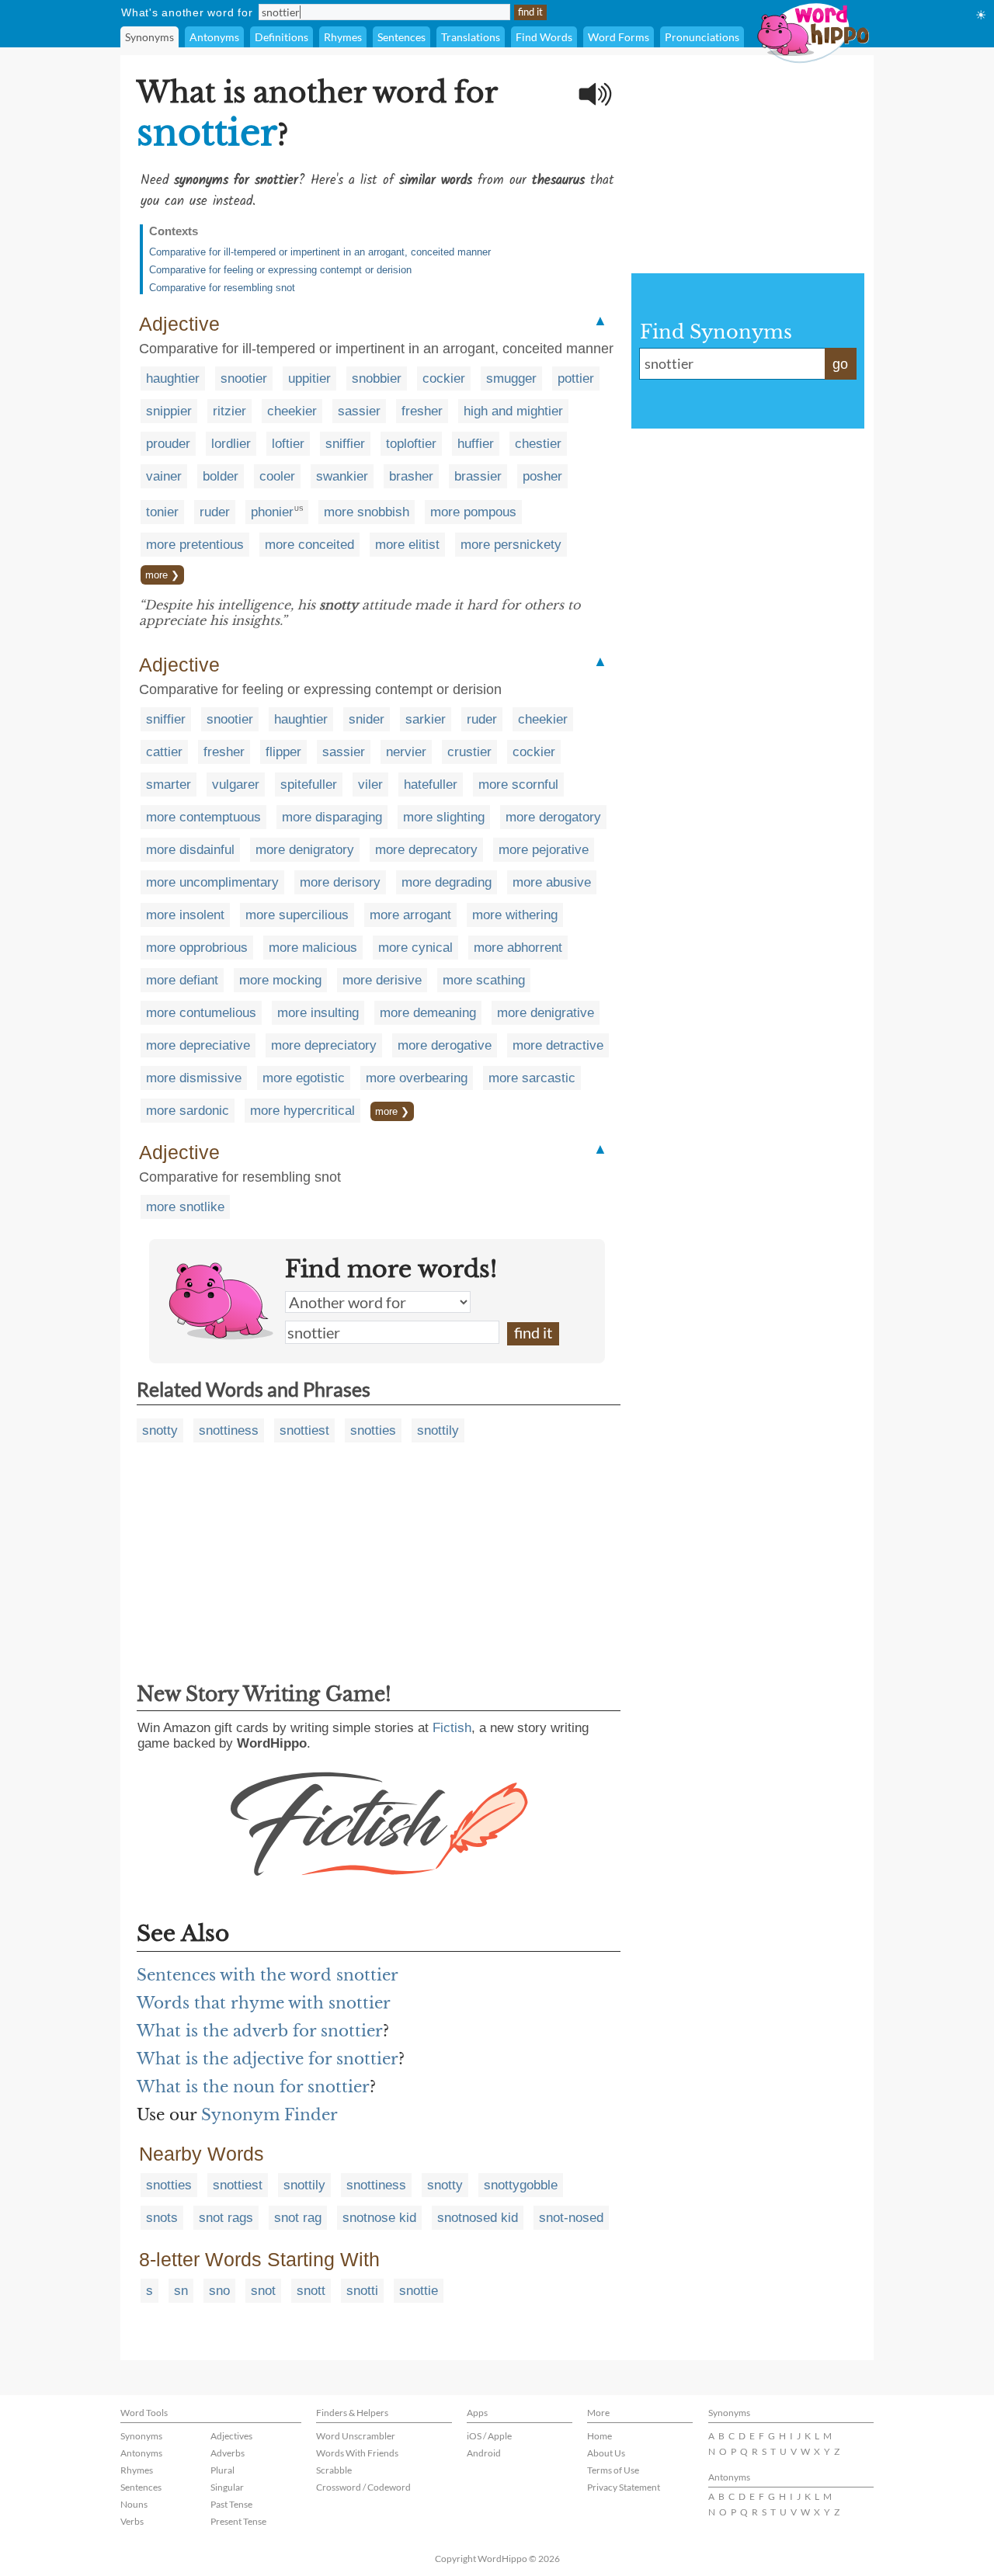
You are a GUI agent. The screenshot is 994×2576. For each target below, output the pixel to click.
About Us (606, 2453)
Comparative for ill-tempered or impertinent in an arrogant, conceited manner (320, 252)
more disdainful (190, 850)
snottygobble (521, 2185)
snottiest (304, 1430)
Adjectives (231, 2436)
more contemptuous (203, 817)
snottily (438, 1430)
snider (367, 719)
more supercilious (297, 915)
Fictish (452, 1728)
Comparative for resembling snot (222, 288)
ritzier (229, 411)
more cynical (415, 948)
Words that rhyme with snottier (264, 2003)
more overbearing (417, 1078)
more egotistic (304, 1078)
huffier (476, 444)
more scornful (518, 785)
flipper (283, 752)
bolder (221, 476)
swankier (342, 476)
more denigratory (305, 850)
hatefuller (431, 785)
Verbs (132, 2521)
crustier (469, 752)
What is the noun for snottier (253, 2087)
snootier (244, 378)
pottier (576, 378)
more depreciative (198, 1045)
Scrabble (334, 2470)
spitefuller (309, 785)
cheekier (292, 411)
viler (370, 785)
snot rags (226, 2218)
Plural (222, 2470)
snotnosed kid (478, 2218)
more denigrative (546, 1013)
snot (263, 2291)
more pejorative (544, 850)
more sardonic (188, 1111)
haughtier (173, 378)
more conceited (309, 545)
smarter (169, 785)
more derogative (445, 1045)
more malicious (313, 948)
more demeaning (428, 1013)
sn (181, 2291)
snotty (160, 1430)
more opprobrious (197, 948)
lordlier (231, 444)
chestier (538, 444)
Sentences (401, 37)
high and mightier (513, 411)
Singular (227, 2487)
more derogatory (553, 817)
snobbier (377, 378)
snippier (169, 411)
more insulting (318, 1013)
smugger (511, 378)
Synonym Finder (269, 2115)
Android (484, 2453)
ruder (215, 512)
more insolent (185, 915)
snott (311, 2291)
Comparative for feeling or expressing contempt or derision (280, 270)
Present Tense (238, 2521)
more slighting (444, 817)
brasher (411, 476)
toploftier (411, 444)
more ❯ (162, 575)
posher (542, 476)
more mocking (280, 980)
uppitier (309, 378)
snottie (419, 2291)
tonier (162, 512)
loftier (288, 444)
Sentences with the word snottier (268, 1975)
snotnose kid (379, 2218)
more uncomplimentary (212, 882)
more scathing (484, 980)
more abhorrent (518, 948)
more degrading (447, 882)
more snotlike (185, 1207)
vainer (164, 476)
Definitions (282, 37)
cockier (444, 378)
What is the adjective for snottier (268, 2059)
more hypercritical (302, 1111)
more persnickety (511, 545)
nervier (406, 752)
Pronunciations (702, 37)
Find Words (544, 37)
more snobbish (367, 512)
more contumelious (201, 1013)
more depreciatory (324, 1045)
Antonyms (214, 37)
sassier (359, 411)
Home (600, 2436)
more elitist (407, 545)
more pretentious (195, 545)
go (840, 364)
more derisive (382, 980)
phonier (272, 512)
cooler (277, 476)
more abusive (552, 882)
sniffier (345, 444)
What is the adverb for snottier (260, 2031)
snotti (362, 2291)
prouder (168, 444)
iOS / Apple (489, 2436)
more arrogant (410, 915)
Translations (471, 37)
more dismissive (194, 1078)
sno (219, 2291)
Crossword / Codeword (363, 2487)
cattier (164, 752)
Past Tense (231, 2504)
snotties (373, 1430)
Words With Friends (357, 2453)
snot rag (298, 2218)
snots (162, 2218)
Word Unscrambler (356, 2436)
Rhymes (343, 37)
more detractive (558, 1045)
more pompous (473, 512)
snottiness (229, 1430)
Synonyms (149, 37)
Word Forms (619, 37)
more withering (515, 915)
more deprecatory (426, 850)
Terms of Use (613, 2470)
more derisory (340, 882)
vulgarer (236, 785)
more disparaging (332, 817)
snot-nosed (571, 2218)
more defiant (182, 980)
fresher (422, 411)
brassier (478, 476)
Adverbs (228, 2453)
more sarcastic (532, 1078)
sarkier (426, 719)
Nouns (134, 2504)
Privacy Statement (624, 2487)
